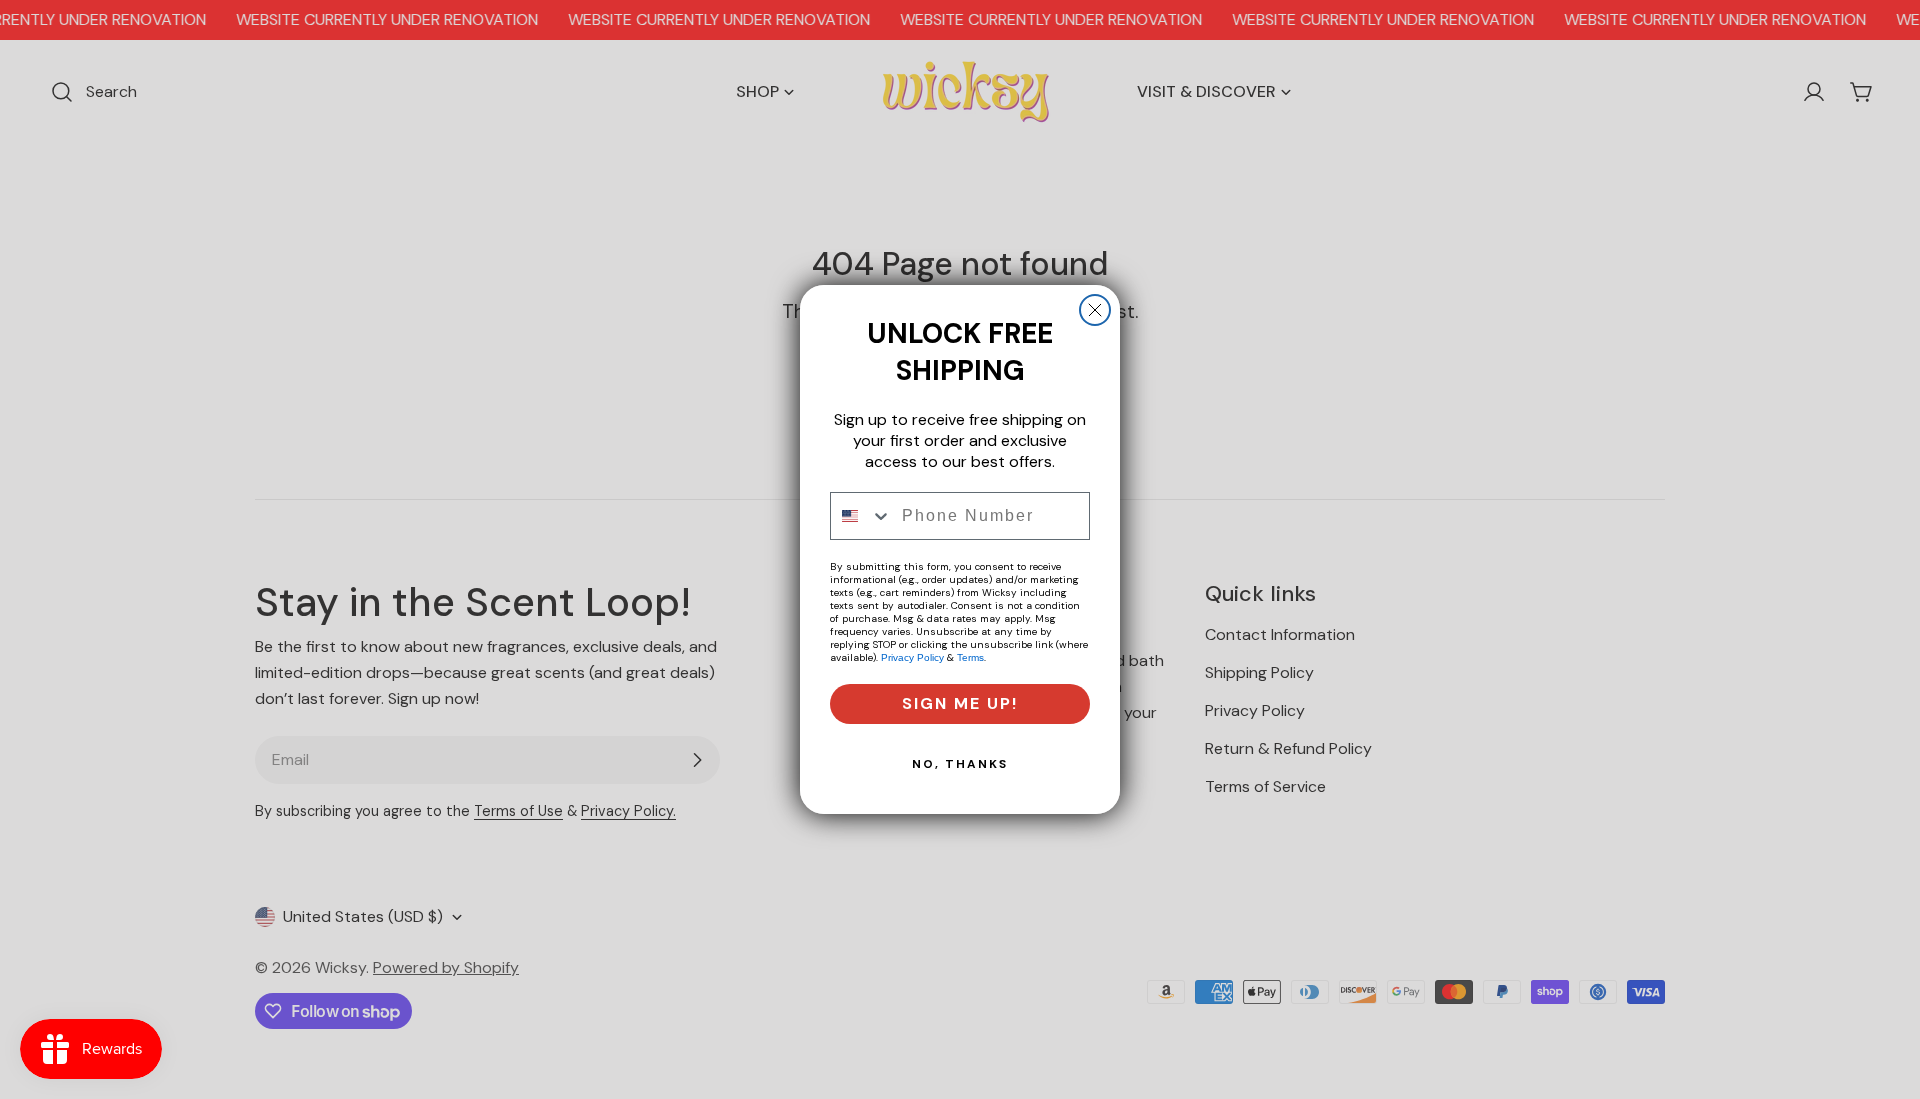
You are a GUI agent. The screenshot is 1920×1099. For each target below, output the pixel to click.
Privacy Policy (912, 657)
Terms (970, 657)
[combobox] (861, 516)
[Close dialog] (1095, 310)
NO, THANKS (960, 764)
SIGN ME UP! (960, 703)
